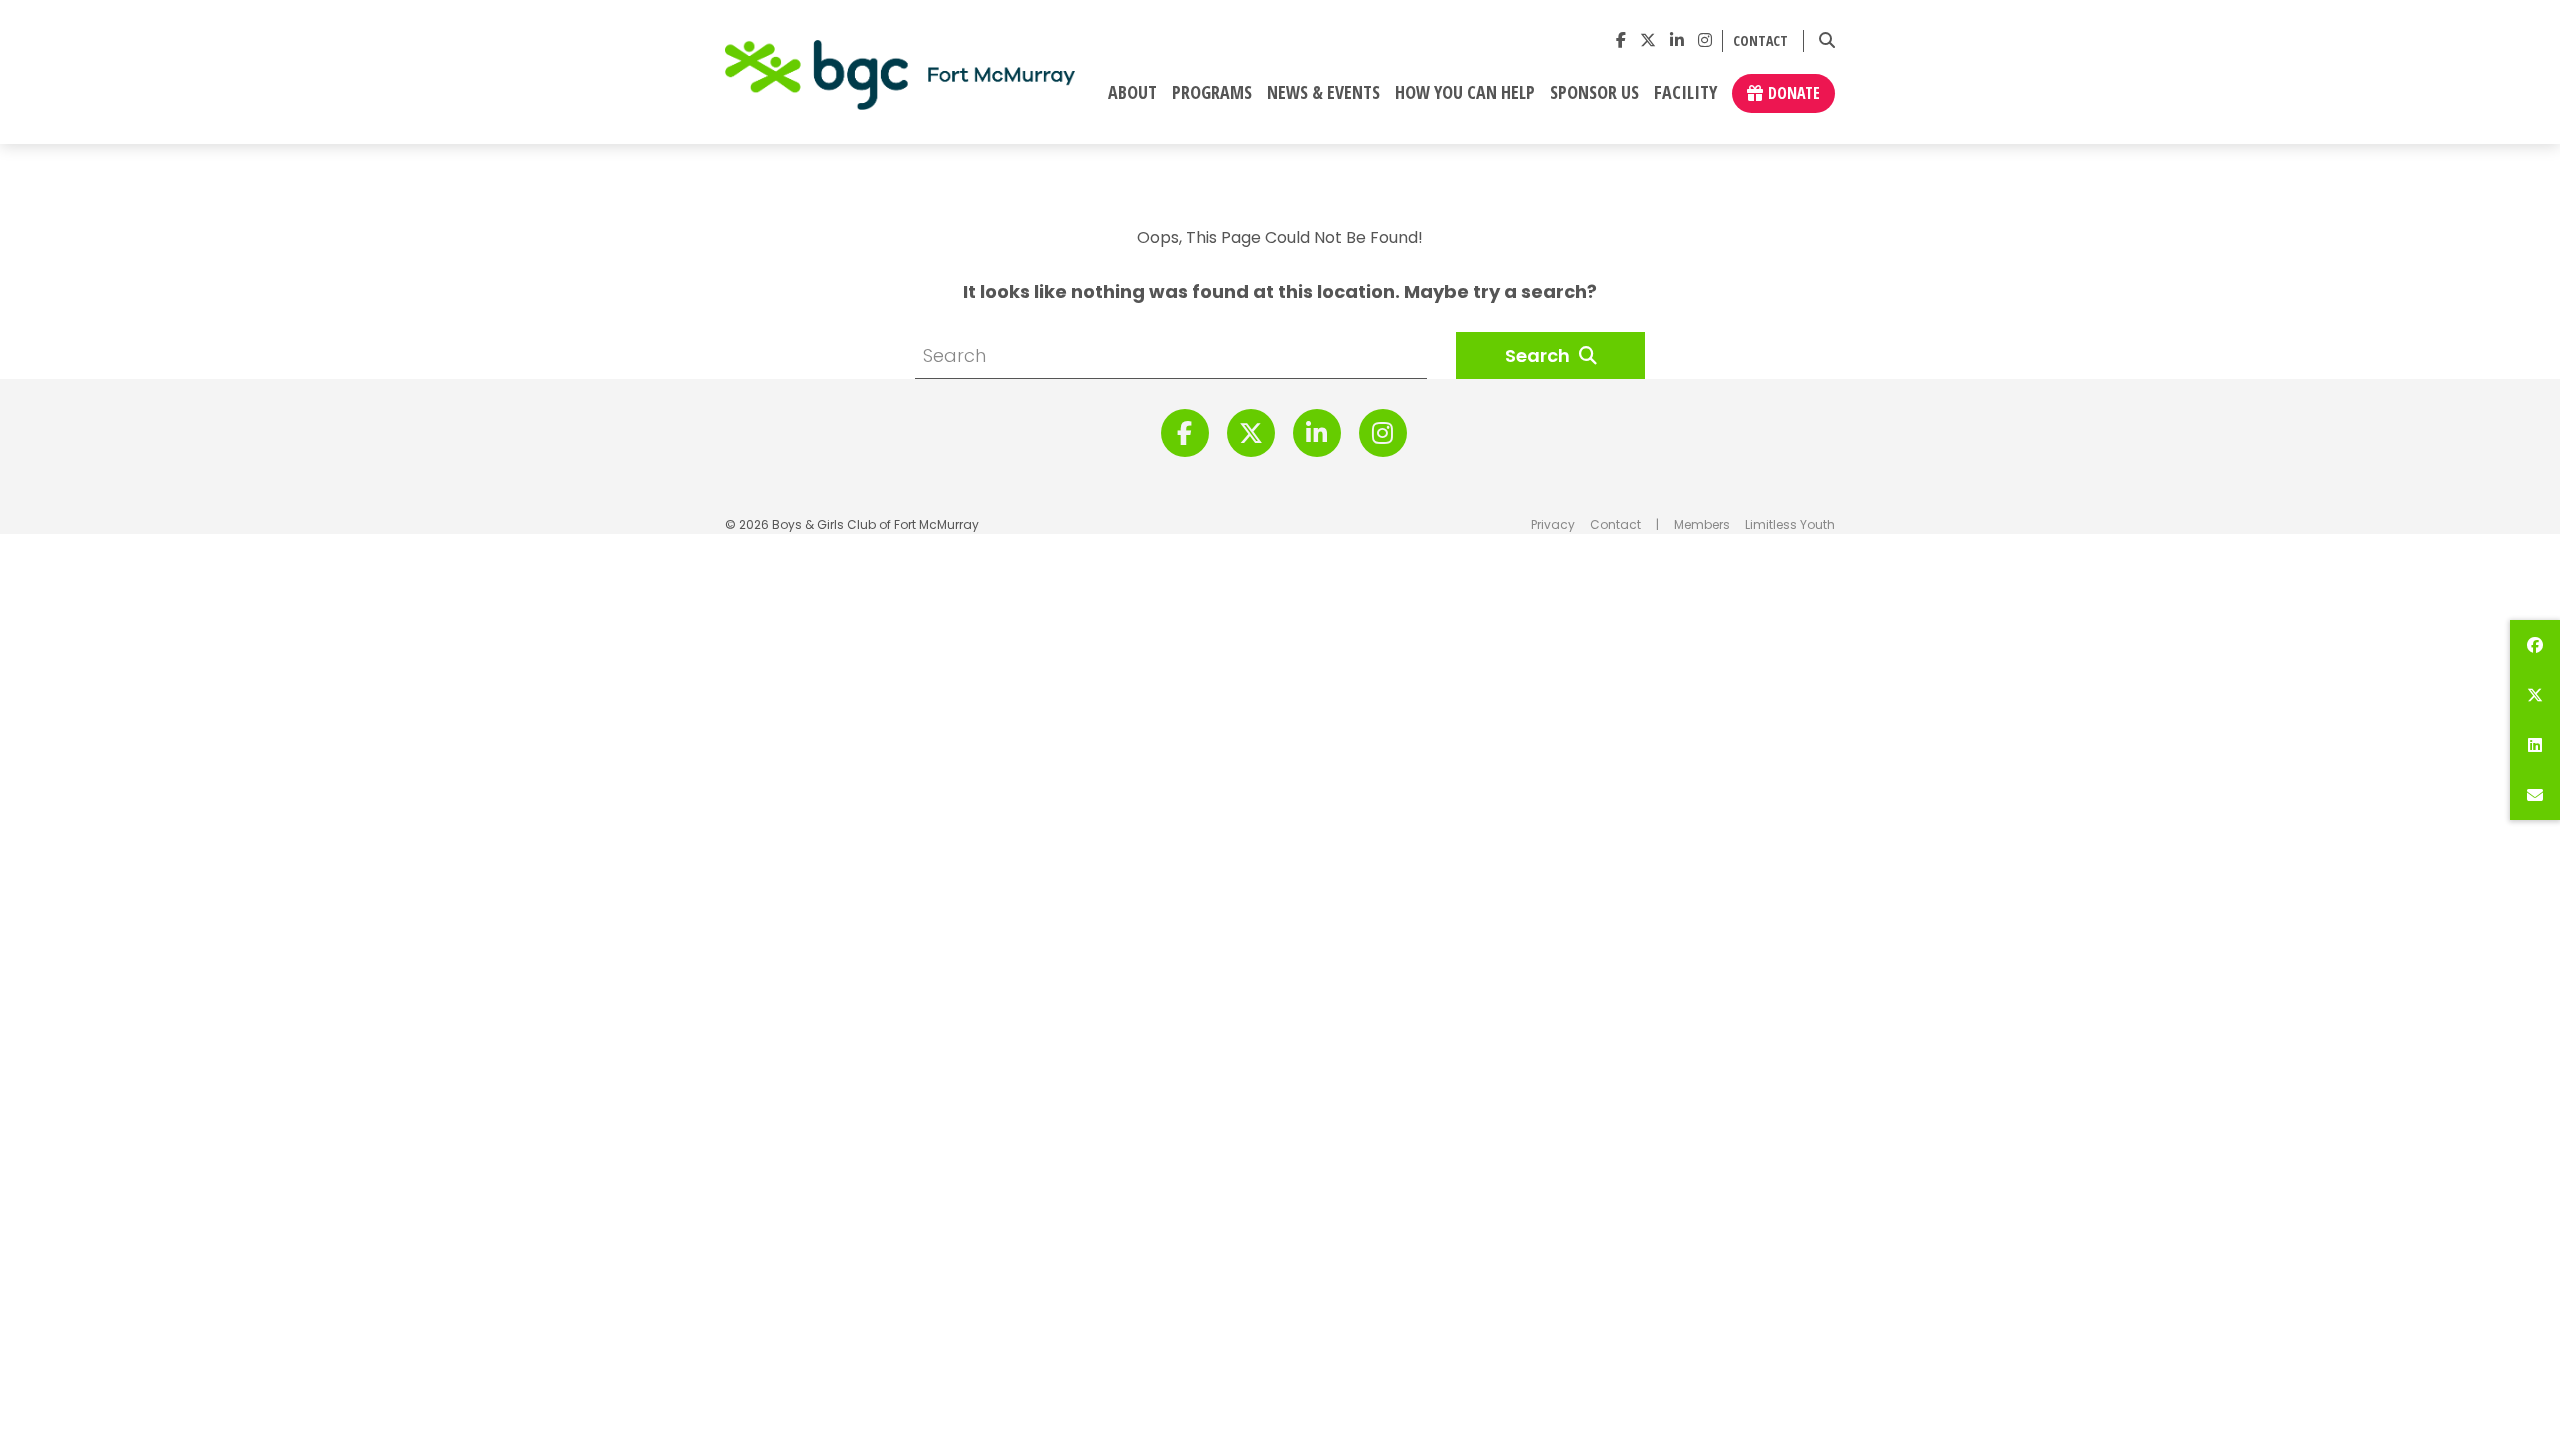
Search (1539, 355)
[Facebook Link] (1621, 40)
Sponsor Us (1594, 93)
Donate (1794, 93)
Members (1702, 524)
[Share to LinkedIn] (2535, 745)
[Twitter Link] (1648, 40)
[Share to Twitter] (2535, 695)
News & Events (1323, 93)
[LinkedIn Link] (1677, 40)
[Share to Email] (2535, 795)
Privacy (1553, 524)
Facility (1685, 93)
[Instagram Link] (1705, 40)
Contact (1760, 41)
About (1132, 93)
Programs (1212, 93)
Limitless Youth (1790, 524)
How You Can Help (1465, 93)
